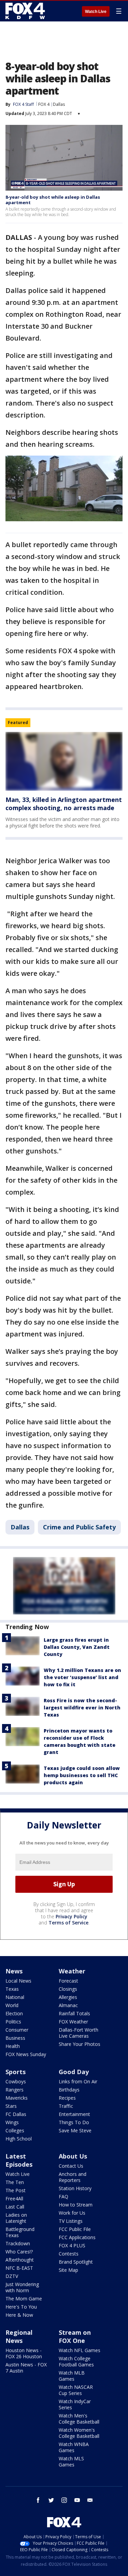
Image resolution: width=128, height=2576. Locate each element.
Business (15, 2038)
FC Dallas (16, 2114)
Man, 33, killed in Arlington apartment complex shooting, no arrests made (64, 804)
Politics (13, 2022)
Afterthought (20, 2260)
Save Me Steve (75, 2130)
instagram (64, 2500)
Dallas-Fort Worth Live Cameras (79, 2033)
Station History (75, 2188)
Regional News (19, 2336)
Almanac (68, 2005)
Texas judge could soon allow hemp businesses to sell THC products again (82, 1775)
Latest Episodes (19, 2160)
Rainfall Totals (74, 2013)
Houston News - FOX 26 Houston (24, 2353)
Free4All (14, 2198)
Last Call (15, 2207)
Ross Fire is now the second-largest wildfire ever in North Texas (82, 1708)
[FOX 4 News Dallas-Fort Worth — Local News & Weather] (25, 11)
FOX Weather (73, 2022)
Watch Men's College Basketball (79, 2419)
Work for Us (72, 2213)
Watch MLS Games (71, 2462)
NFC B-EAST (19, 2268)
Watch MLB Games (72, 2376)
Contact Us (71, 2166)
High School (19, 2139)
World (12, 2005)
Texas (12, 1989)
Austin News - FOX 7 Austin (26, 2368)
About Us (73, 2156)
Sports (16, 2072)
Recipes (67, 2098)
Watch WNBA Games (74, 2447)
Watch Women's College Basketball (79, 2433)
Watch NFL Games (80, 2350)
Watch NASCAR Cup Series (76, 2390)
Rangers (15, 2090)
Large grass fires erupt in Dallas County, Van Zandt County (77, 1647)
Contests (69, 2254)
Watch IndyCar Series (75, 2404)
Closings (68, 1989)
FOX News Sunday (26, 2054)
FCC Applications (77, 2237)
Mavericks (17, 2098)
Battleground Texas (20, 2232)
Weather (72, 1971)
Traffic (66, 2106)
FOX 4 (44, 104)
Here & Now (19, 2315)
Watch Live (96, 12)
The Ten (15, 2182)
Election (14, 2013)
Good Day (74, 2072)
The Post (16, 2190)
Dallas (59, 104)
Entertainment (74, 2114)
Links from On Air (78, 2081)
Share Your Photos (80, 2044)
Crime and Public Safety (79, 1527)
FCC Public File (75, 2229)
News (14, 1971)
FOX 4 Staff (23, 104)
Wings (12, 2122)
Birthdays (69, 2090)
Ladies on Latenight (16, 2218)
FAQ (63, 2196)
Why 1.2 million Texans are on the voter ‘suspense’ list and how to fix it (82, 1677)
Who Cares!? (19, 2252)
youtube (77, 2500)
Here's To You (21, 2307)
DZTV (12, 2276)
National (15, 1997)
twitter (51, 2500)
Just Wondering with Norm (22, 2287)
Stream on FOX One (75, 2336)
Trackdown (18, 2243)
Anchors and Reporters (73, 2177)
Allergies (68, 1997)
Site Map (68, 2270)
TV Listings (71, 2221)
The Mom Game (24, 2299)
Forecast (68, 1981)
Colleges (15, 2130)
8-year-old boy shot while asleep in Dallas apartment (53, 200)
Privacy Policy (72, 1916)
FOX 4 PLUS (72, 2245)
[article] (64, 761)
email (90, 2500)
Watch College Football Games (76, 2361)
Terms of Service (68, 1923)
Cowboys (16, 2081)
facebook (38, 2500)
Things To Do (74, 2122)
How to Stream (76, 2205)
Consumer (17, 2030)
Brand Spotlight (76, 2262)
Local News (18, 1981)
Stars (11, 2106)
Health (13, 2046)
